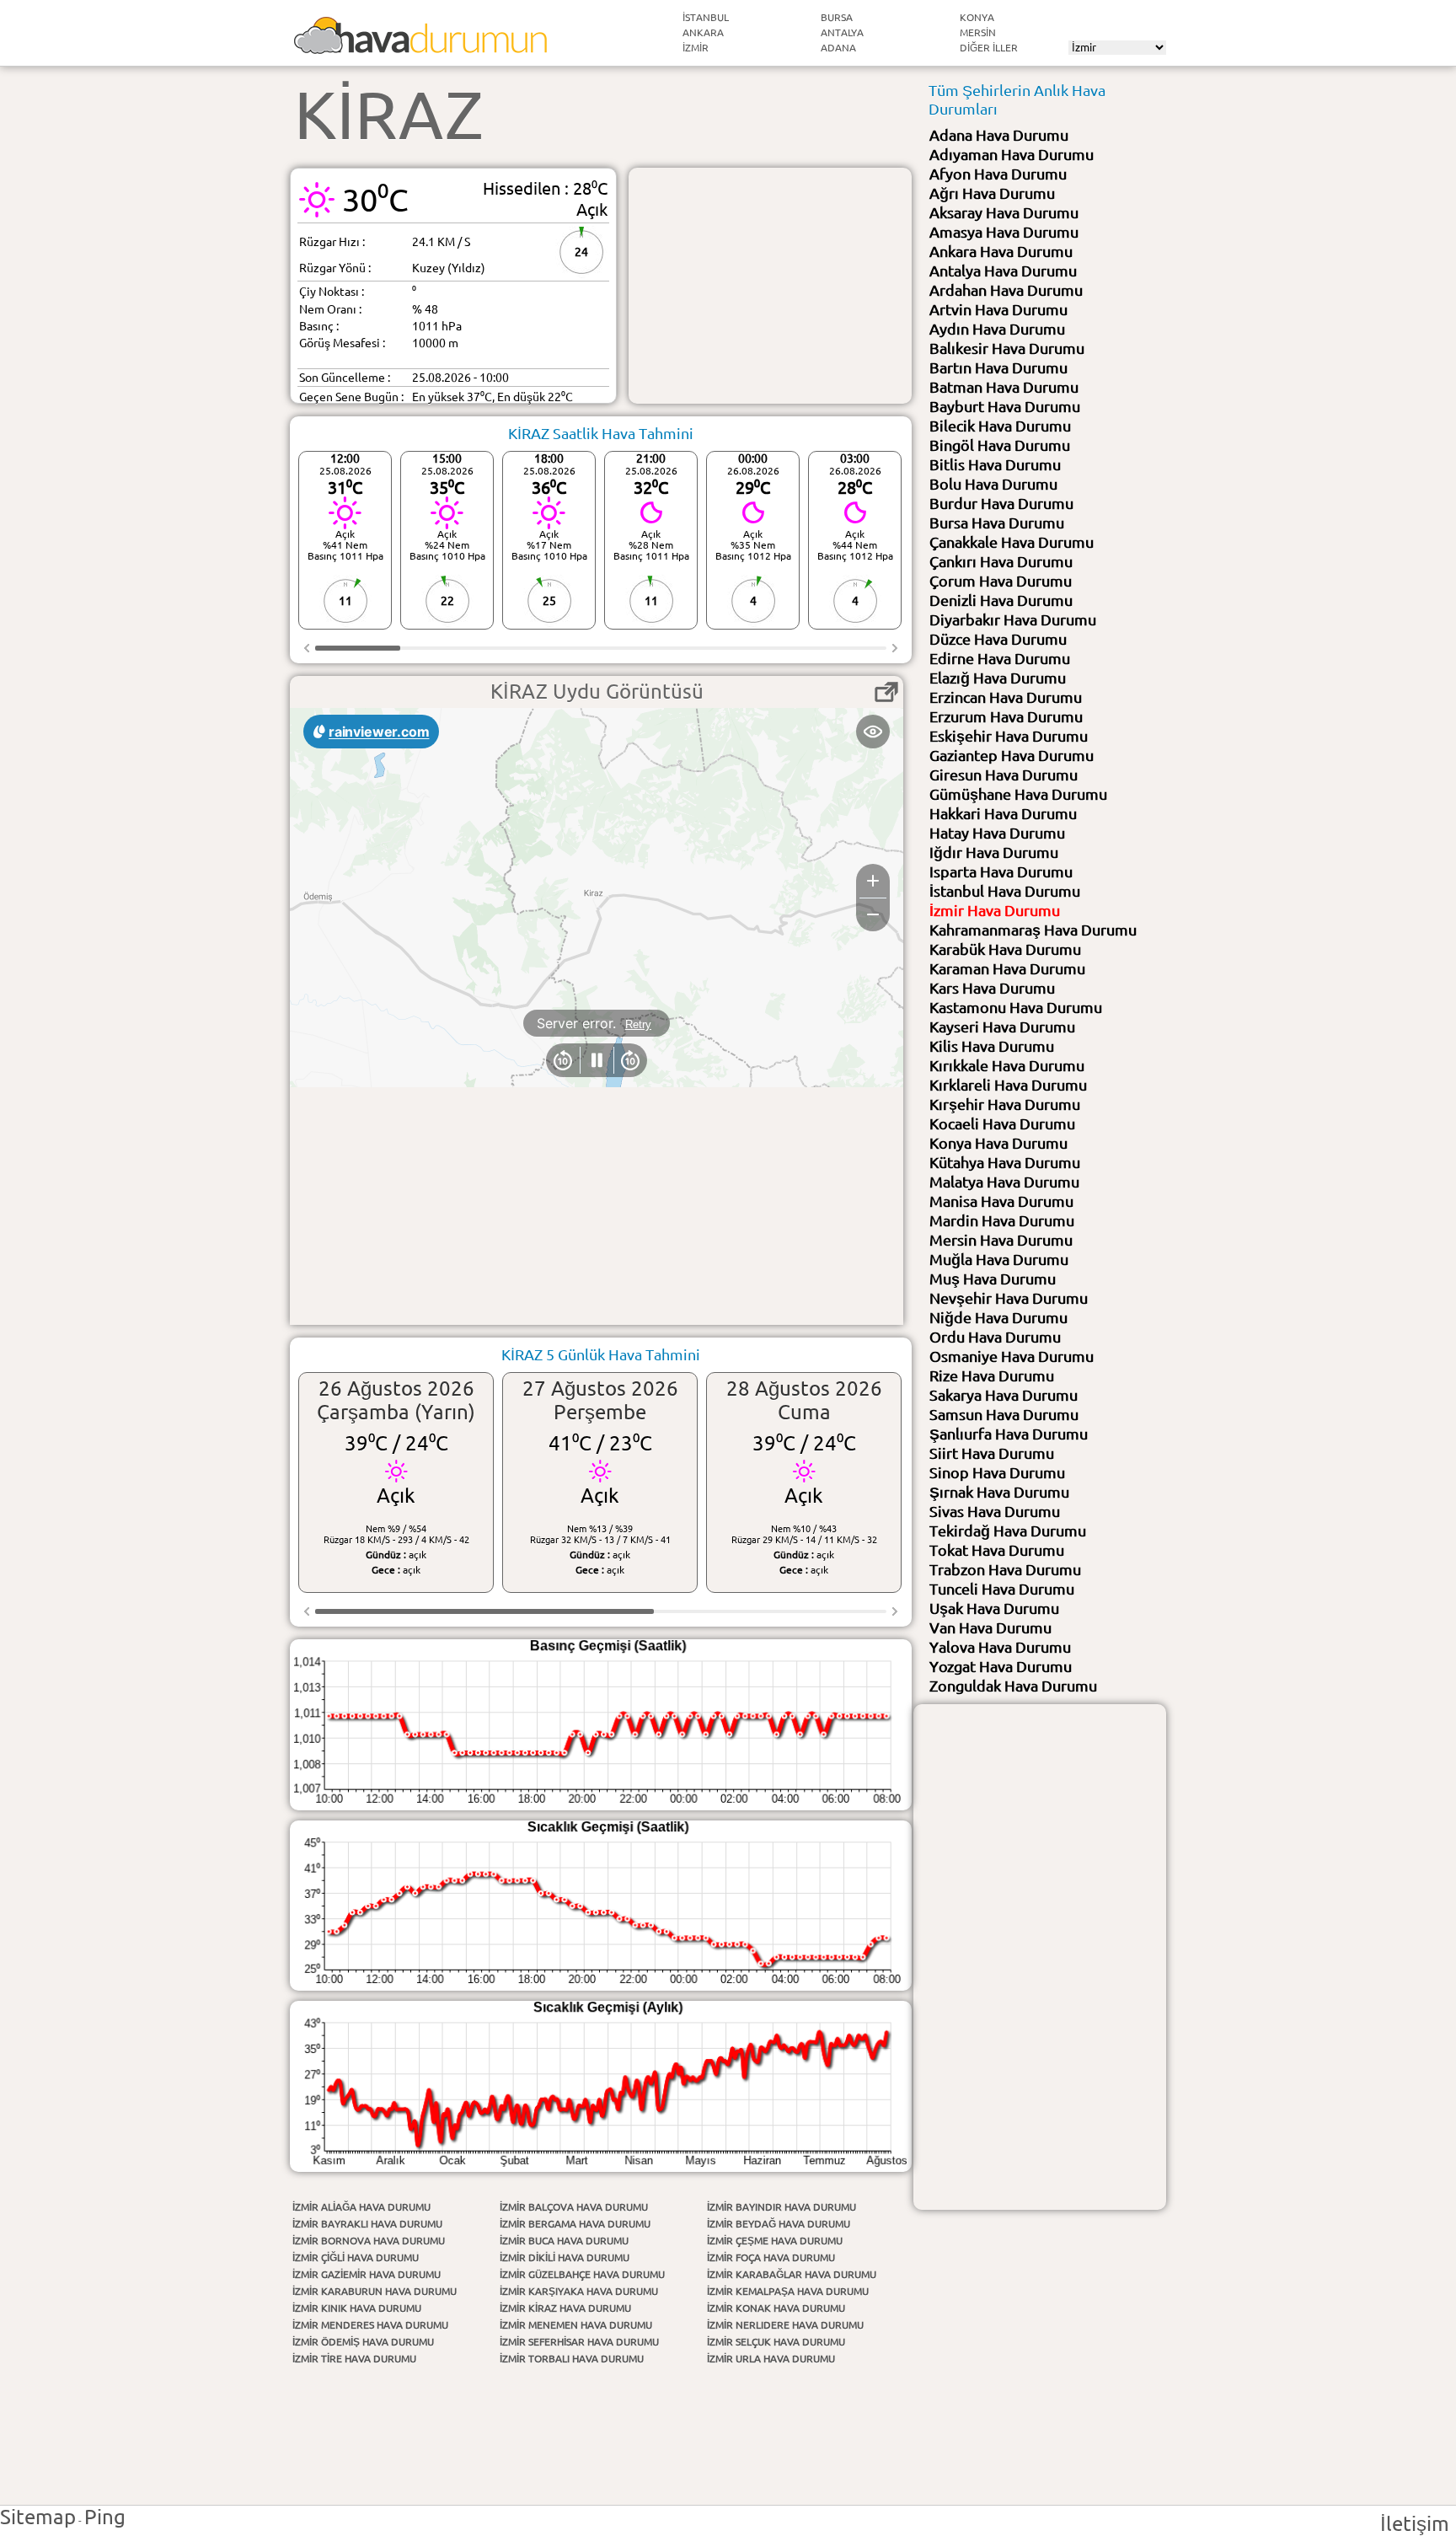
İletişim (1415, 2524)
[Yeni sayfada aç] (886, 692)
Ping (105, 2517)
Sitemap (38, 2517)
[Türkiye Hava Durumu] (420, 47)
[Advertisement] (770, 286)
